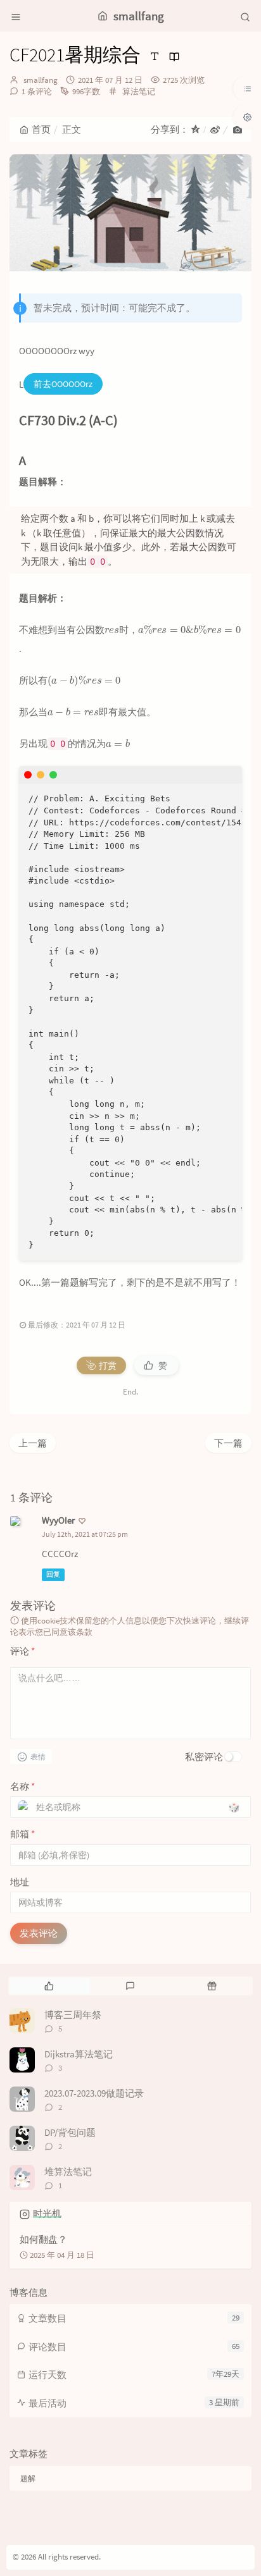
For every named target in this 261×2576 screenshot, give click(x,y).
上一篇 (33, 1443)
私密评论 (204, 1757)
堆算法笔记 (68, 2172)
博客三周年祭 (73, 2015)
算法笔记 (139, 91)
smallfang (41, 80)
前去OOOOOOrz (63, 384)
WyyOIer (58, 1520)
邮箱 (22, 1834)
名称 (22, 1786)
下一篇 (228, 1443)
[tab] (49, 1986)
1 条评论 (37, 91)
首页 (41, 129)
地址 (20, 1882)
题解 (28, 2478)
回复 (53, 1574)
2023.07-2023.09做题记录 (94, 2093)
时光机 (47, 2213)
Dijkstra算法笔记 (79, 2054)
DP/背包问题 (70, 2132)
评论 (22, 1651)
